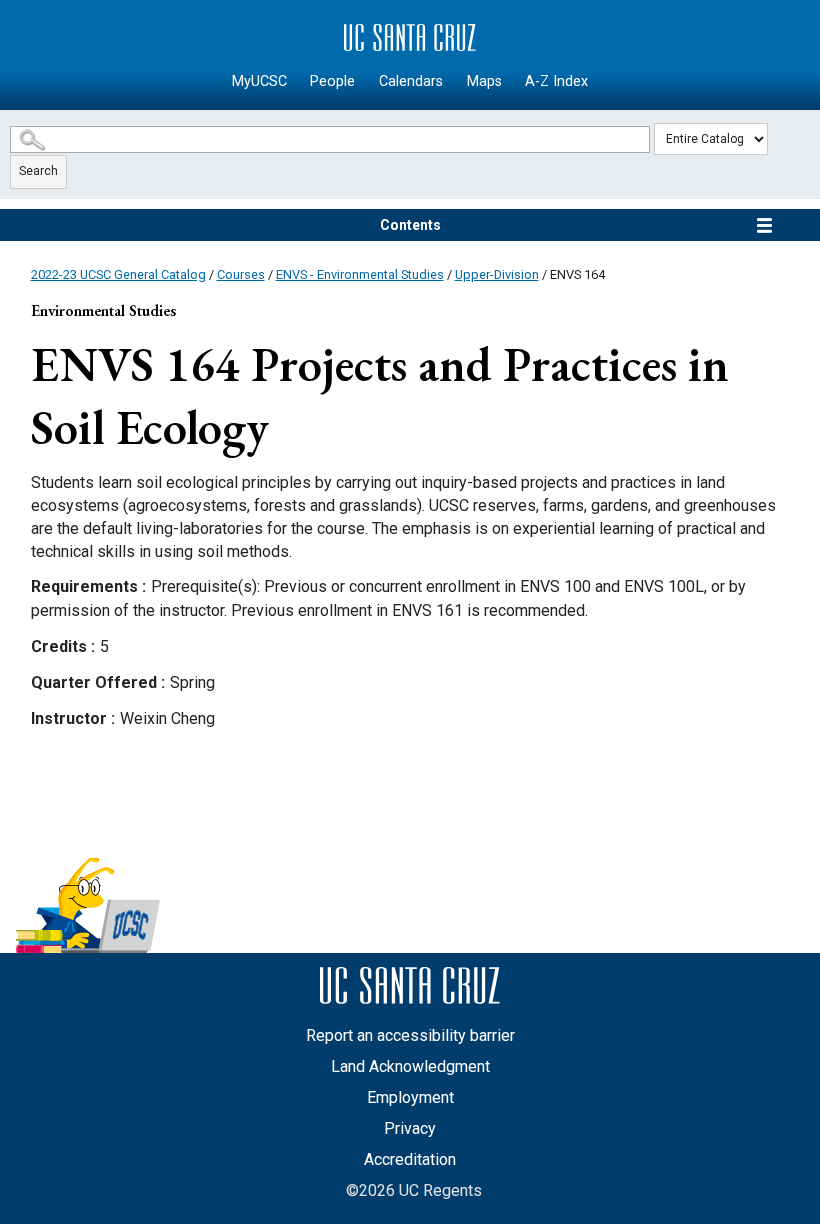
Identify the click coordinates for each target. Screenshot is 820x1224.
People (332, 81)
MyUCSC (259, 81)
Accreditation (410, 1159)
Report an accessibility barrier (410, 1035)
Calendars (411, 81)
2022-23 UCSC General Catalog (118, 274)
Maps (484, 81)
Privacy (410, 1128)
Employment (410, 1097)
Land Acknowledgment (410, 1066)
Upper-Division (497, 274)
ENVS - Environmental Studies (360, 274)
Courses (241, 274)
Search (38, 171)
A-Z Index (556, 81)
